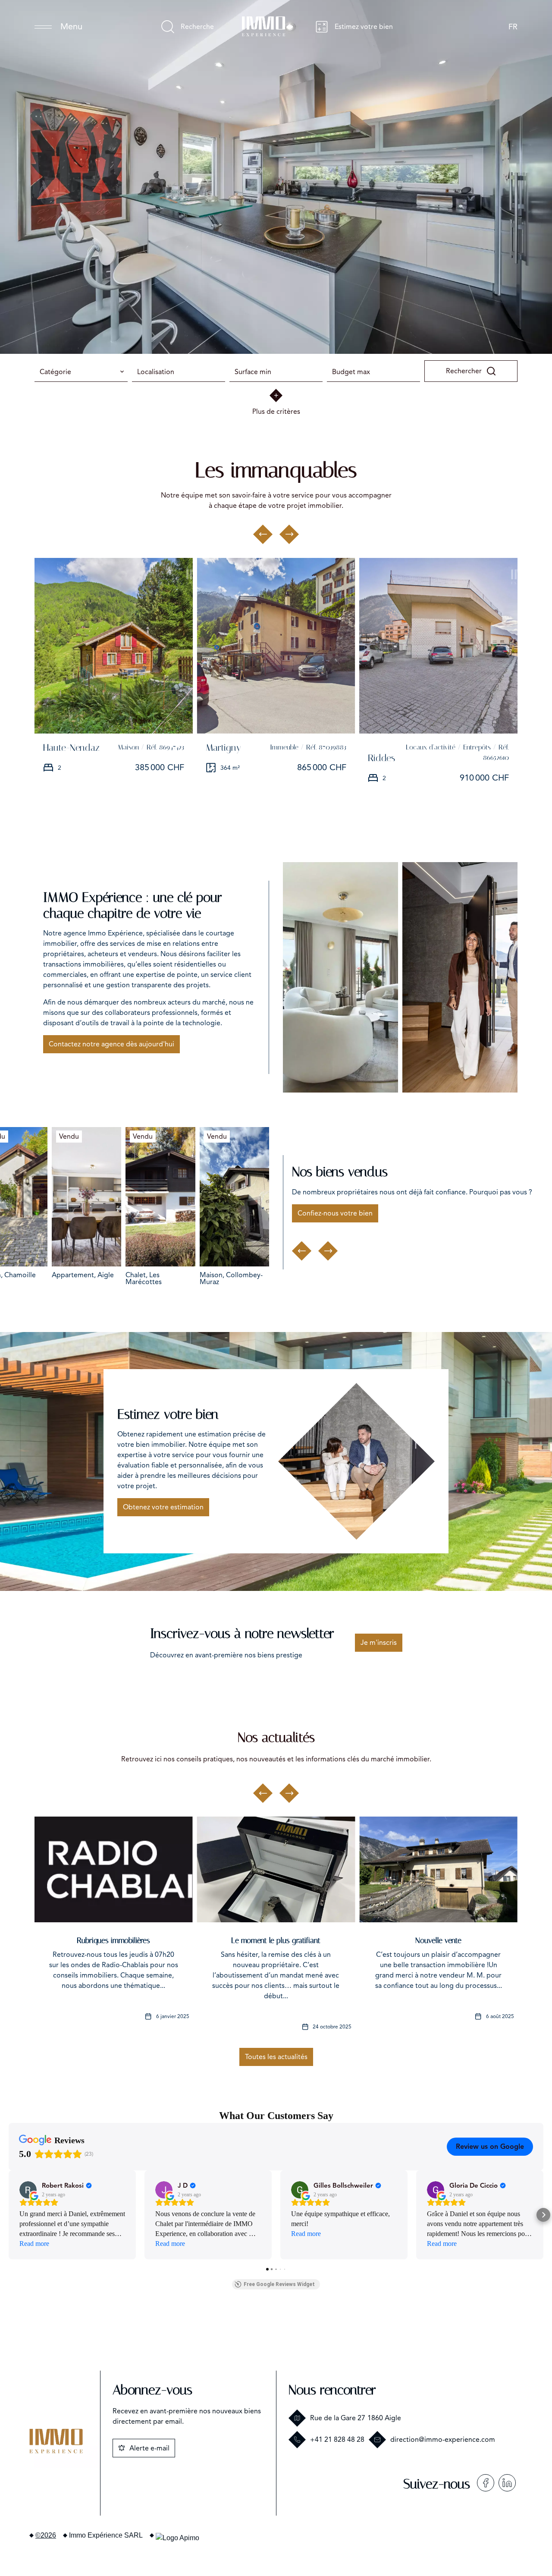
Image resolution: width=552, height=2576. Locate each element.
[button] (9, 2215)
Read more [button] (34, 2244)
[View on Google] (28, 2190)
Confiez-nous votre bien (335, 1213)
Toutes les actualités (276, 2057)
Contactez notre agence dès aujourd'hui (111, 1044)
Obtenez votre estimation (163, 1507)
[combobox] (81, 372)
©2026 (46, 2535)
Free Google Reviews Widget (279, 2284)
